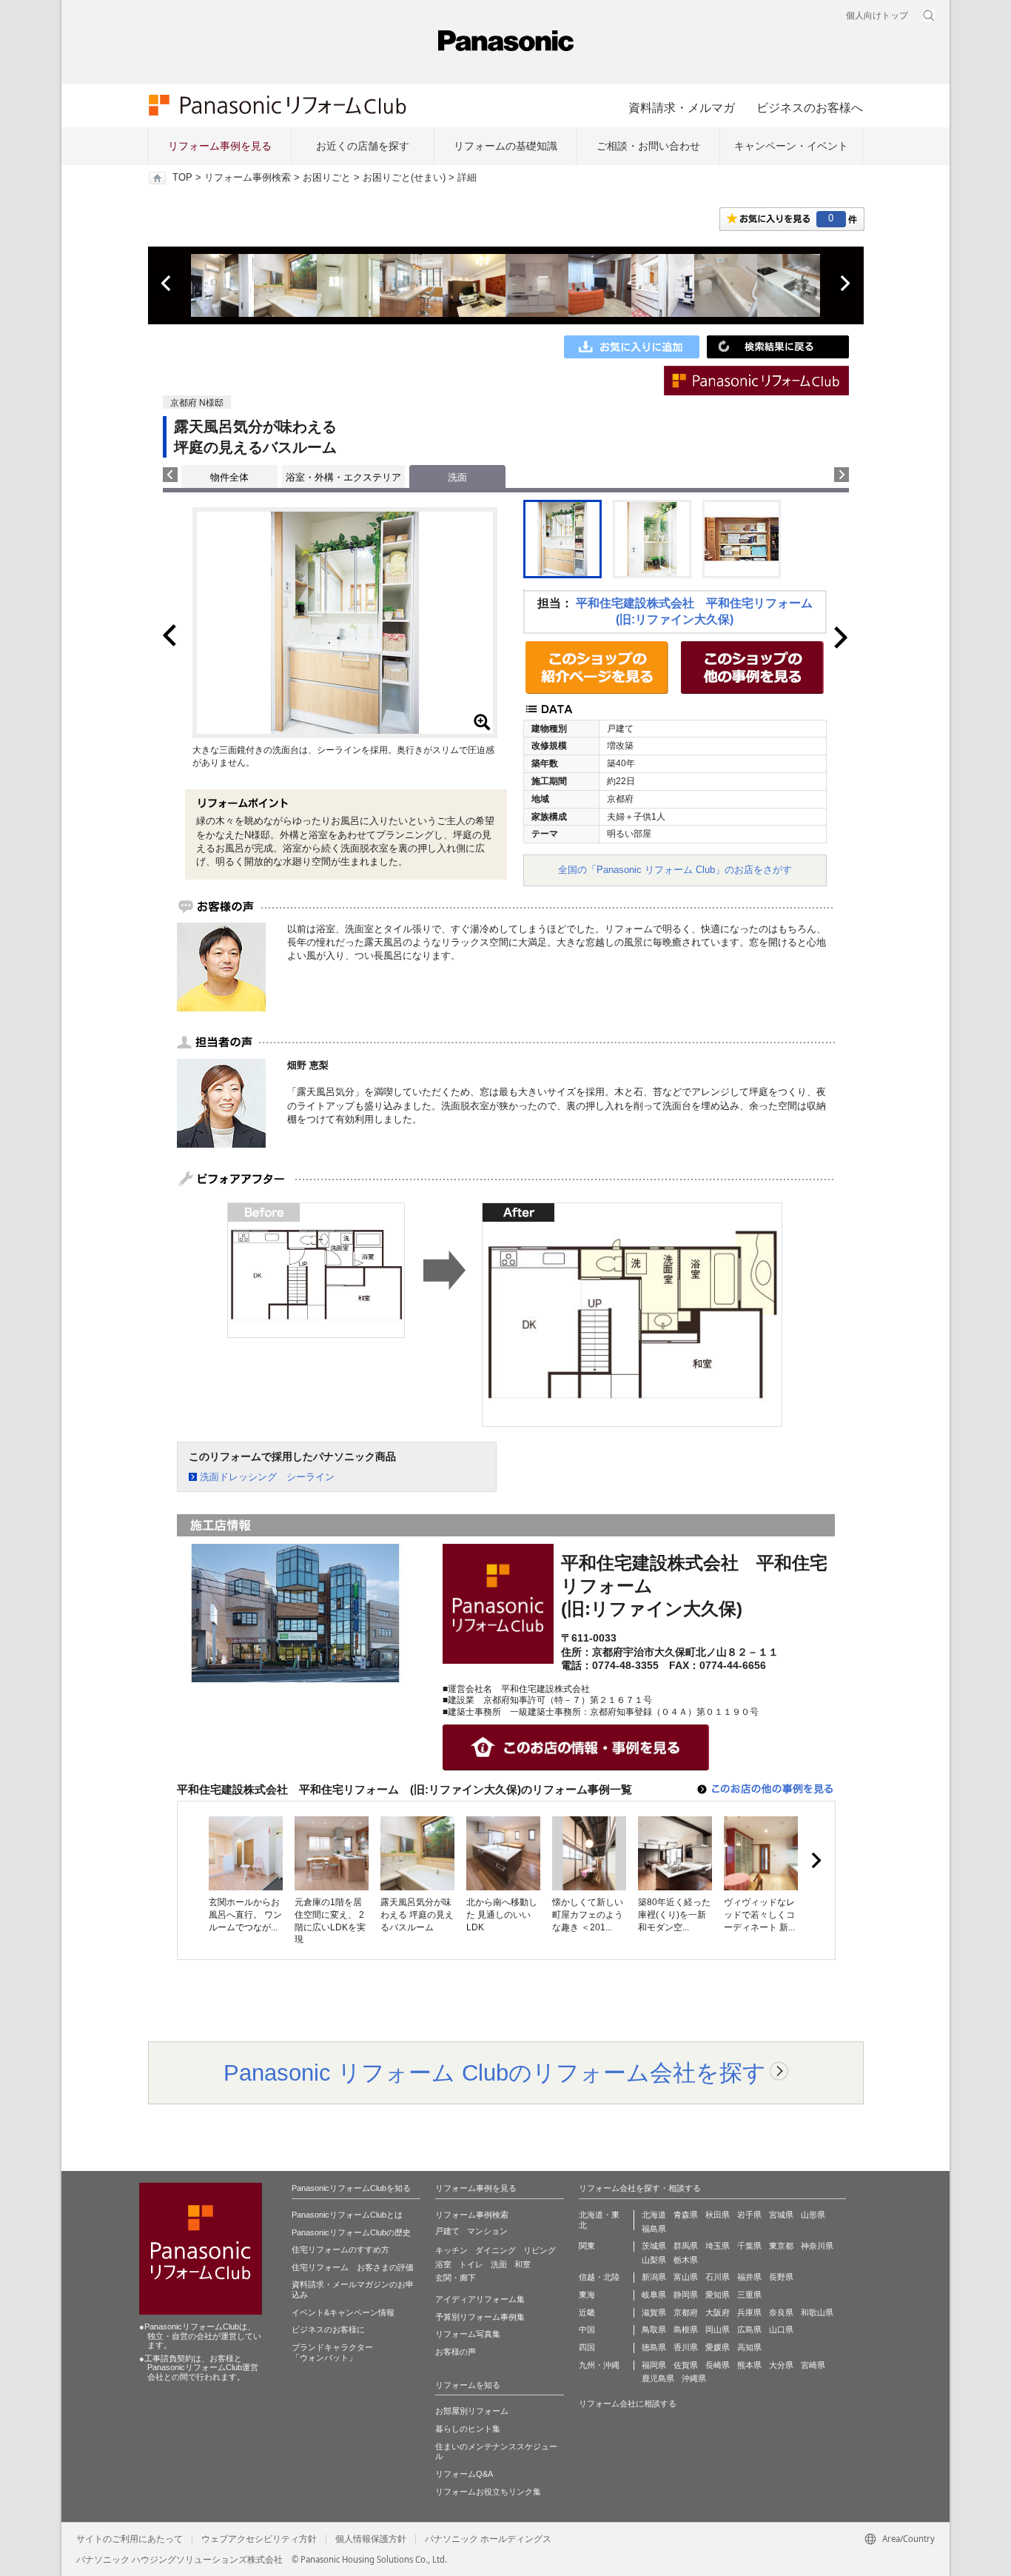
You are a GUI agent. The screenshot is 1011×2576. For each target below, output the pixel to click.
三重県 (749, 2295)
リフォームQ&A (464, 2474)
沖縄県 (694, 2378)
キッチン (451, 2250)
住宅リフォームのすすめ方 (340, 2249)
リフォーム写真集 (468, 2334)
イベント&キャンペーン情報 (343, 2312)
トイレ (471, 2264)
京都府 (686, 2312)
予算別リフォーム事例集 (480, 2317)
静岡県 (686, 2295)
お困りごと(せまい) (404, 178)
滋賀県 (654, 2312)
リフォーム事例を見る (220, 146)
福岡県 (654, 2365)
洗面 (499, 2264)
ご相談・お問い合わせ (648, 146)
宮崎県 (813, 2365)
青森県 (686, 2215)
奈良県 (781, 2312)
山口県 (781, 2329)
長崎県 (718, 2365)
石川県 (718, 2277)
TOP (182, 178)
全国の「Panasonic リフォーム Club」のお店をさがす (675, 870)
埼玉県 (718, 2246)
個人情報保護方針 (371, 2539)
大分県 (781, 2365)
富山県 (686, 2277)
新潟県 (654, 2277)
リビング (540, 2250)
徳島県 (654, 2347)
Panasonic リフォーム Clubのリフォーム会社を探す (495, 2072)
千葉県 (749, 2246)
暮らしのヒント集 (468, 2429)
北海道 (654, 2215)
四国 (587, 2347)
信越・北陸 (599, 2277)
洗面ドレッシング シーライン (267, 1477)
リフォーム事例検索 (248, 178)
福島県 (654, 2229)
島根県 (686, 2329)
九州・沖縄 (599, 2365)
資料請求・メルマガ (682, 107)
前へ (167, 284)
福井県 (749, 2277)
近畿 (587, 2312)
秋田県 (718, 2215)
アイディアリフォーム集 (480, 2299)
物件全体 (229, 477)
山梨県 (654, 2260)
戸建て (447, 2231)
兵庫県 (749, 2312)
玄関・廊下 (456, 2278)
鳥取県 (654, 2329)
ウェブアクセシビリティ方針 (259, 2539)
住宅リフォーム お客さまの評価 (353, 2267)
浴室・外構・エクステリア (343, 477)
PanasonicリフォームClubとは (347, 2215)
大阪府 (718, 2312)
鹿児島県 (658, 2378)
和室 (523, 2264)
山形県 (813, 2215)
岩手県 (749, 2215)
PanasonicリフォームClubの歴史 (351, 2232)
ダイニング (496, 2250)
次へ (844, 284)
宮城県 (781, 2215)
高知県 (749, 2347)
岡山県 (718, 2329)
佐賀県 (686, 2365)
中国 (587, 2329)
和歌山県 (817, 2312)
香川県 (686, 2347)
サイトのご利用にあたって (130, 2539)
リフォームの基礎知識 (505, 146)
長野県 (781, 2277)
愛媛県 (718, 2347)
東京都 (781, 2246)
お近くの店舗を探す (363, 146)
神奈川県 (817, 2246)
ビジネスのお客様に (328, 2329)
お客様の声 (456, 2352)
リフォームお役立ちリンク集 (488, 2492)
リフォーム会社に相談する (628, 2403)
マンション (487, 2231)
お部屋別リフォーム (472, 2411)
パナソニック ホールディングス (488, 2539)
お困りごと (327, 178)
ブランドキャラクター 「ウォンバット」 (332, 2352)
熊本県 (749, 2365)
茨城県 (654, 2246)
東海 (587, 2295)
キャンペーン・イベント (791, 146)
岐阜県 (654, 2295)
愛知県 (718, 2295)
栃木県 (686, 2260)
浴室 (443, 2264)
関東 (587, 2246)
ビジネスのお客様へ (810, 107)
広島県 (749, 2329)
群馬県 (686, 2246)
